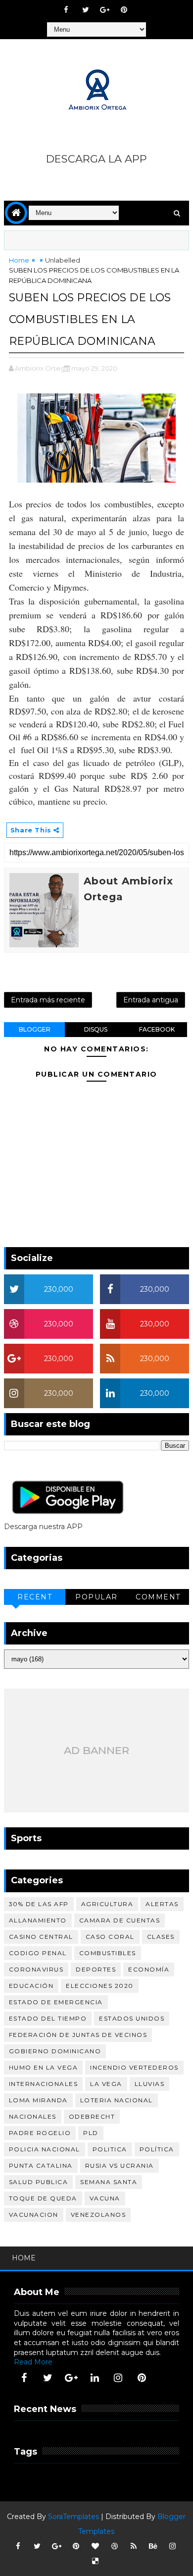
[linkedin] (95, 2378)
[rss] (134, 2546)
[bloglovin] (95, 2546)
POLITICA (110, 2149)
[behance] (153, 2546)
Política (157, 2149)
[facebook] (66, 10)
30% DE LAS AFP (39, 1904)
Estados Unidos (132, 2018)
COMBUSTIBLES (108, 1953)
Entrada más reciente (48, 1000)
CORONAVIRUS (36, 1969)
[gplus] (105, 10)
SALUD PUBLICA (39, 2182)
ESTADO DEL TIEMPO (48, 2018)
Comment (158, 1597)
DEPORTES (96, 1969)
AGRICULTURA (107, 1904)
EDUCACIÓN (31, 1986)
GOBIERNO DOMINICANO (55, 2051)
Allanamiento (38, 1920)
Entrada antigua (151, 1000)
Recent (35, 1597)
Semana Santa (109, 2182)
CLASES (161, 1937)
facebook (157, 1029)
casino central (41, 1937)
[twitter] (86, 10)
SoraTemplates (73, 2517)
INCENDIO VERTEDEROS (134, 2067)
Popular (96, 1597)
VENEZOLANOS (98, 2215)
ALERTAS (162, 1904)
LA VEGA (106, 2084)
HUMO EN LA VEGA (44, 2067)
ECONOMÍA (149, 1969)
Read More (33, 2362)
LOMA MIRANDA (38, 2100)
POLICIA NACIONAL (45, 2149)
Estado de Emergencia (56, 2002)
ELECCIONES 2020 (100, 1986)
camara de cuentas (120, 1920)
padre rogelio (40, 2133)
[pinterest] (124, 10)
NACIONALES (33, 2116)
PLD (91, 2133)
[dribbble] (114, 2546)
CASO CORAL (110, 1937)
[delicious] (95, 2561)
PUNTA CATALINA (41, 2165)
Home (19, 260)
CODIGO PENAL (38, 1953)
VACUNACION (34, 2215)
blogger (35, 1029)
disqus (96, 1029)
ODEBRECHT (92, 2116)
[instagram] (118, 2378)
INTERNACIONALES (44, 2084)
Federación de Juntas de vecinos (78, 2035)
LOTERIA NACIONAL (117, 2100)
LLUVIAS (150, 2084)
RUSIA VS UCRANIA (120, 2165)
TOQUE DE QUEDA (43, 2198)
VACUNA (105, 2198)
